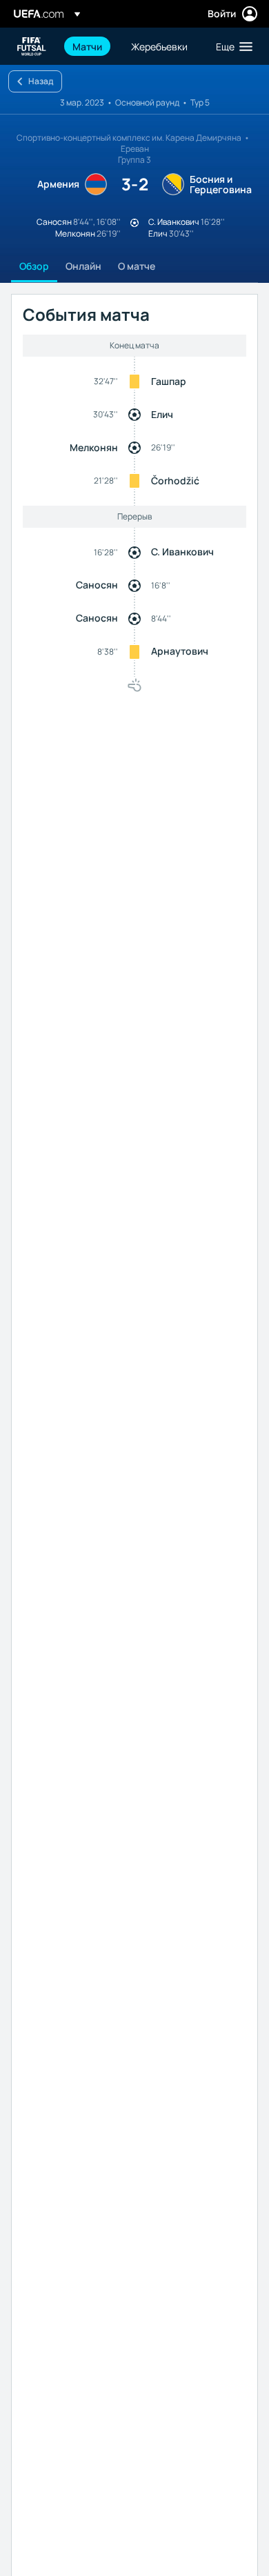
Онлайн (83, 266)
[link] (87, 46)
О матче (137, 266)
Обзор (34, 266)
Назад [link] (41, 81)
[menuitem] (90, 46)
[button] (231, 46)
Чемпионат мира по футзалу (32, 47)
